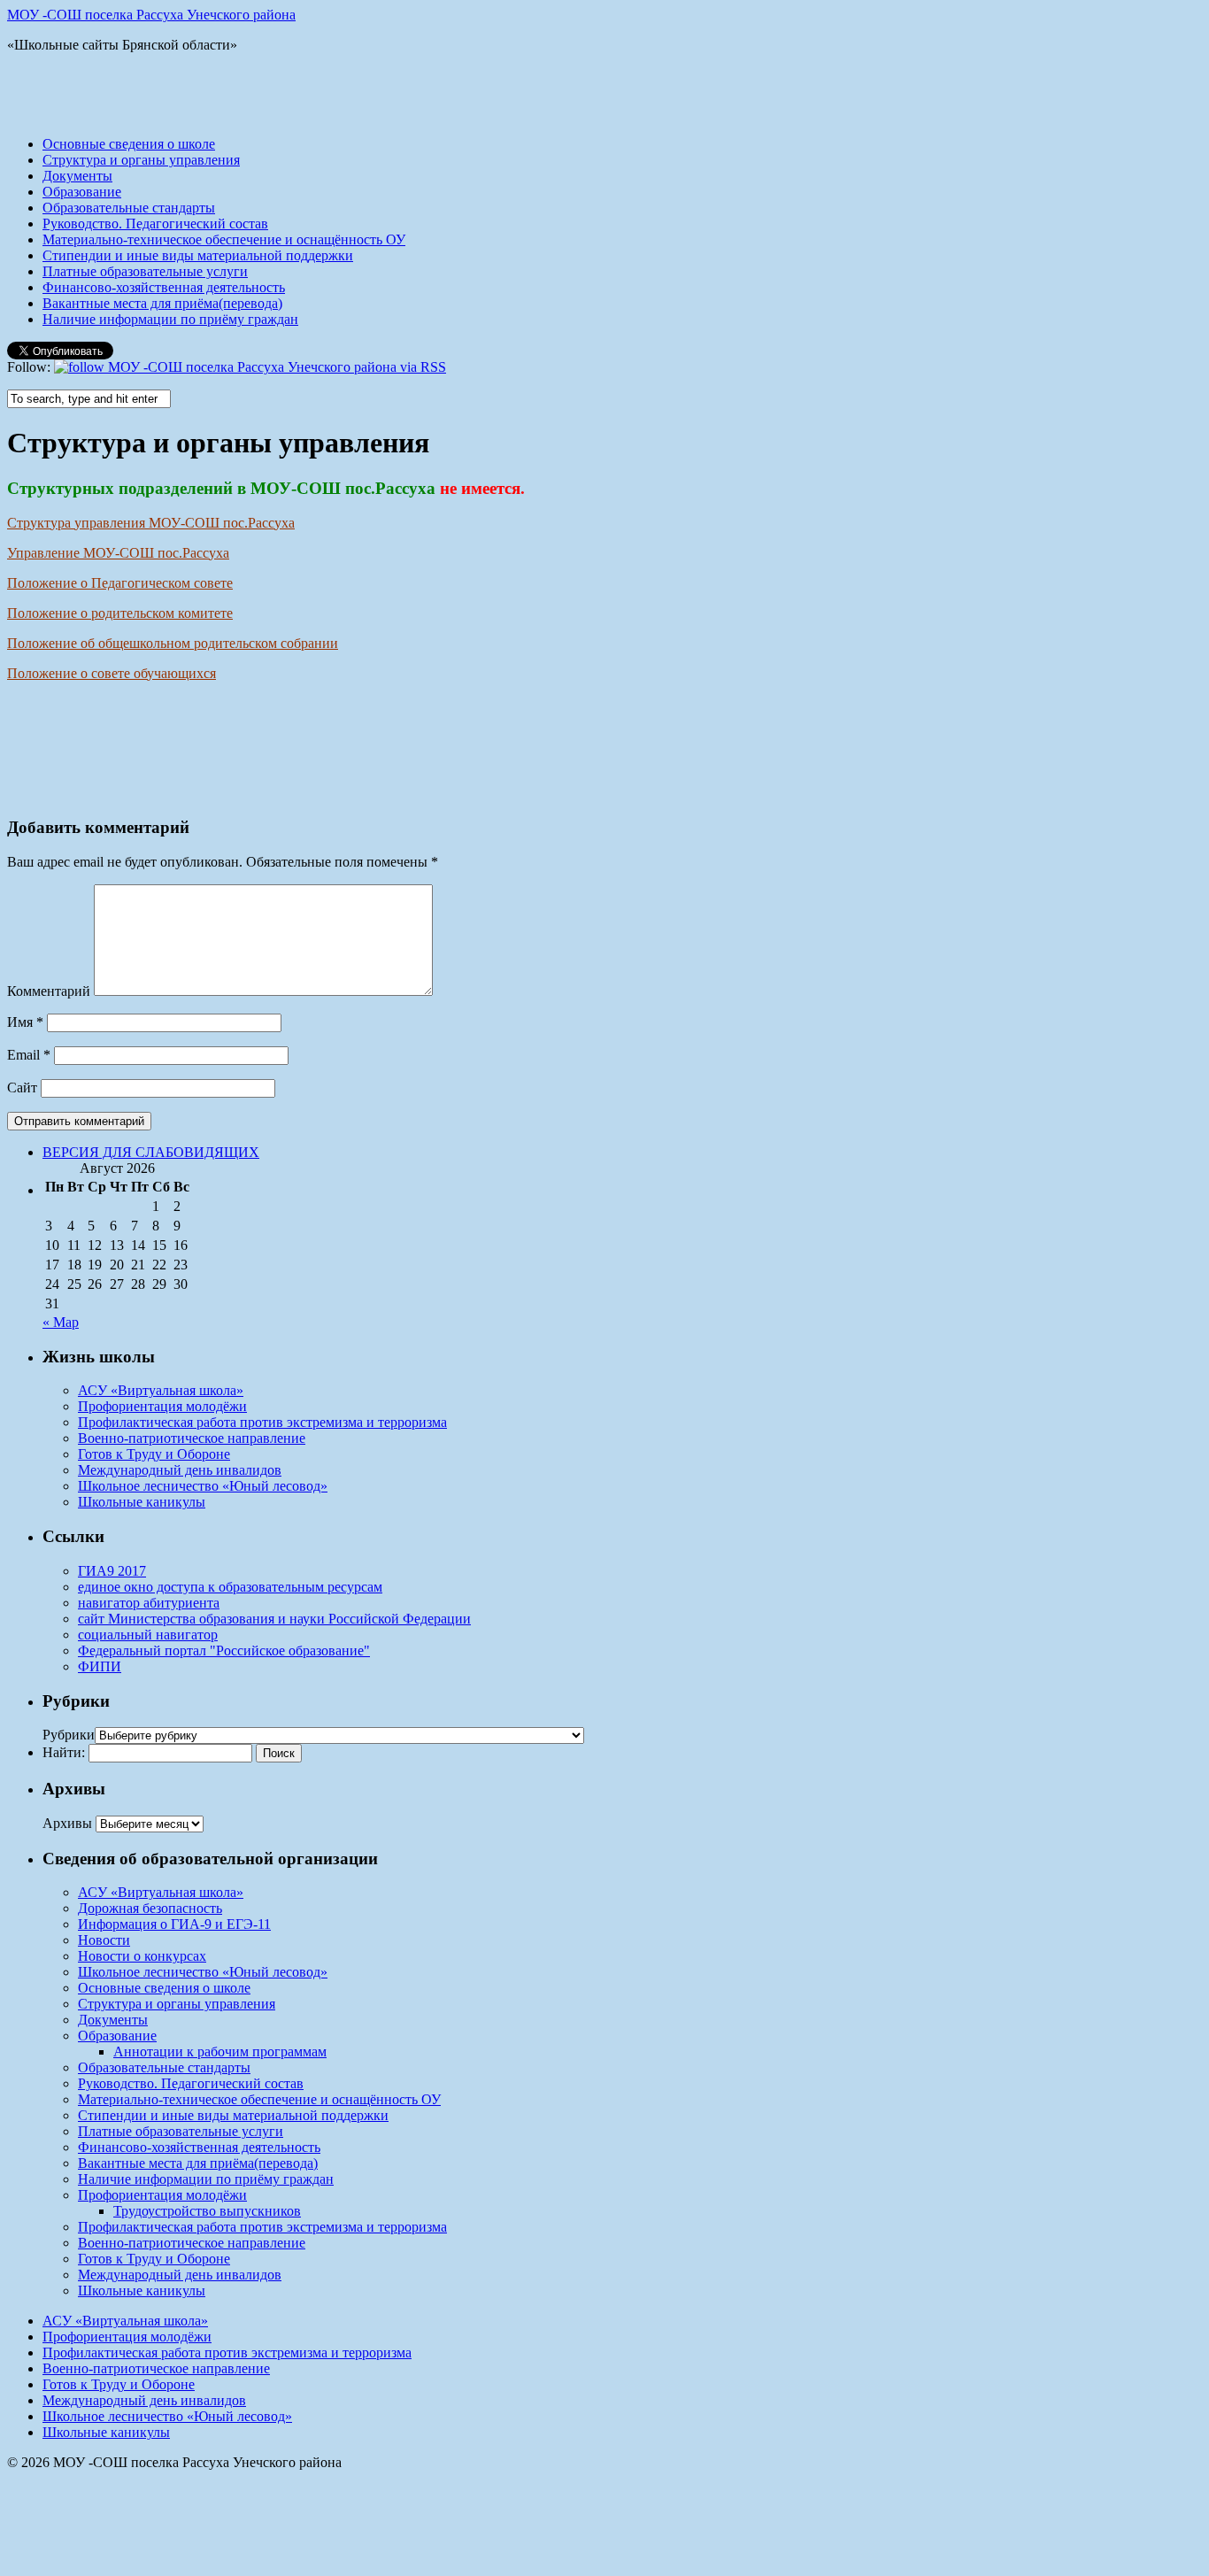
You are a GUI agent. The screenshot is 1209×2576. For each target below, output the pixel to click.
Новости (104, 1940)
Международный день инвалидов (180, 1470)
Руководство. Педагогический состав (155, 224)
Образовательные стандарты (129, 208)
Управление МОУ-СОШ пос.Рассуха (118, 553)
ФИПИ (100, 1666)
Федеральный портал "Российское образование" (224, 1650)
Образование (82, 192)
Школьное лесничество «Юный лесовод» (203, 1486)
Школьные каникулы (142, 1502)
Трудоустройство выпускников (207, 2211)
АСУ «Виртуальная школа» (161, 1390)
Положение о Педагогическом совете (120, 583)
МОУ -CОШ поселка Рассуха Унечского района (151, 15)
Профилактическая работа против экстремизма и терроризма (262, 1422)
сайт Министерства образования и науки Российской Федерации (274, 1619)
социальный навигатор (148, 1635)
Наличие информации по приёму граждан (170, 319)
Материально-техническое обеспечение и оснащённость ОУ (224, 239)
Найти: (64, 1752)
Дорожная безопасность (150, 1908)
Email (29, 1055)
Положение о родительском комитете (120, 613)
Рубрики (69, 1735)
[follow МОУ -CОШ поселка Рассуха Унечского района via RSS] (250, 367)
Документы (77, 176)
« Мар (61, 1322)
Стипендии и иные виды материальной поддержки (198, 255)
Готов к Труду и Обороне (154, 1454)
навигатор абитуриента (149, 1603)
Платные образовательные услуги (145, 271)
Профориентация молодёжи (162, 1406)
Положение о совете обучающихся (112, 673)
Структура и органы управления (141, 160)
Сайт (22, 1087)
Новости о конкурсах (142, 1956)
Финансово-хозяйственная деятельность (164, 287)
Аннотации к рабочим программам (220, 2052)
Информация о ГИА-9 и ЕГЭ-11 (174, 1924)
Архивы (67, 1823)
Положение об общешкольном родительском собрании (173, 643)
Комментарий (49, 991)
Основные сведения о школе (129, 144)
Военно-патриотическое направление (192, 1438)
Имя (25, 1022)
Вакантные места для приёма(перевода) (162, 303)
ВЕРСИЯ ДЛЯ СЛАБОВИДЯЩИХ (151, 1152)
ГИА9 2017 (112, 1571)
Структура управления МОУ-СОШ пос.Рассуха (151, 523)
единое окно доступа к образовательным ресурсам (230, 1587)
